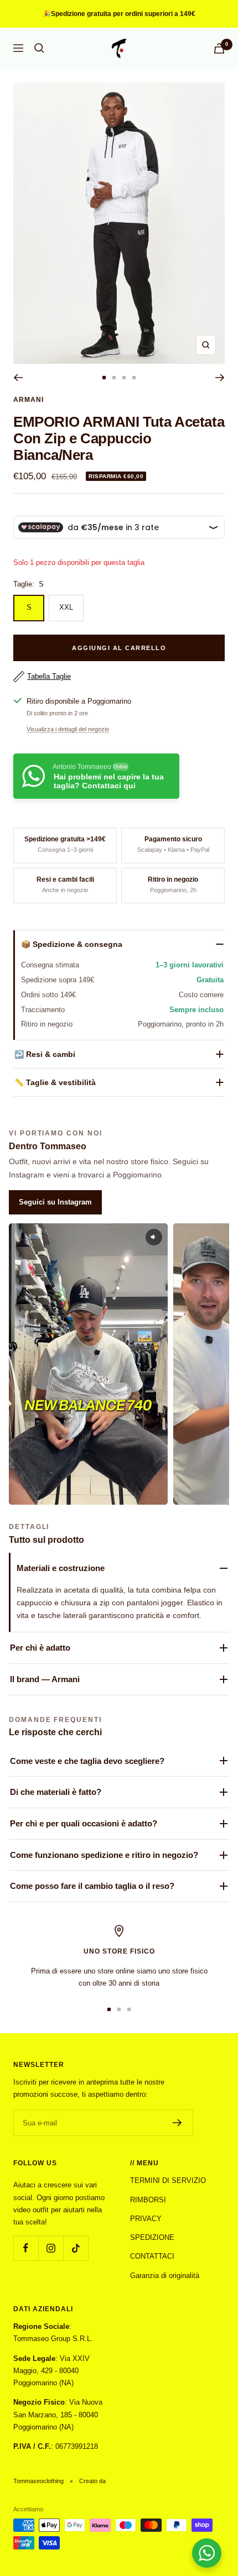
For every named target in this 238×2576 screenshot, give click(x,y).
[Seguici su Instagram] (51, 2248)
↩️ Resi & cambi (45, 1054)
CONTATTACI (152, 2256)
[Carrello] (219, 48)
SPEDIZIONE (152, 2237)
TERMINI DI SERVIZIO (168, 2180)
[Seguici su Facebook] (26, 2248)
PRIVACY (146, 2219)
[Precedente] (18, 378)
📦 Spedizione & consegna (72, 944)
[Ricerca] (39, 48)
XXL (66, 607)
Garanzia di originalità (165, 2276)
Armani (29, 400)
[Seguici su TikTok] (76, 2248)
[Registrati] (177, 2123)
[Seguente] (220, 378)
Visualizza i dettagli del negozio (68, 729)
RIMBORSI (148, 2200)
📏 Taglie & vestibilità (55, 1082)
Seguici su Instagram (55, 1202)
